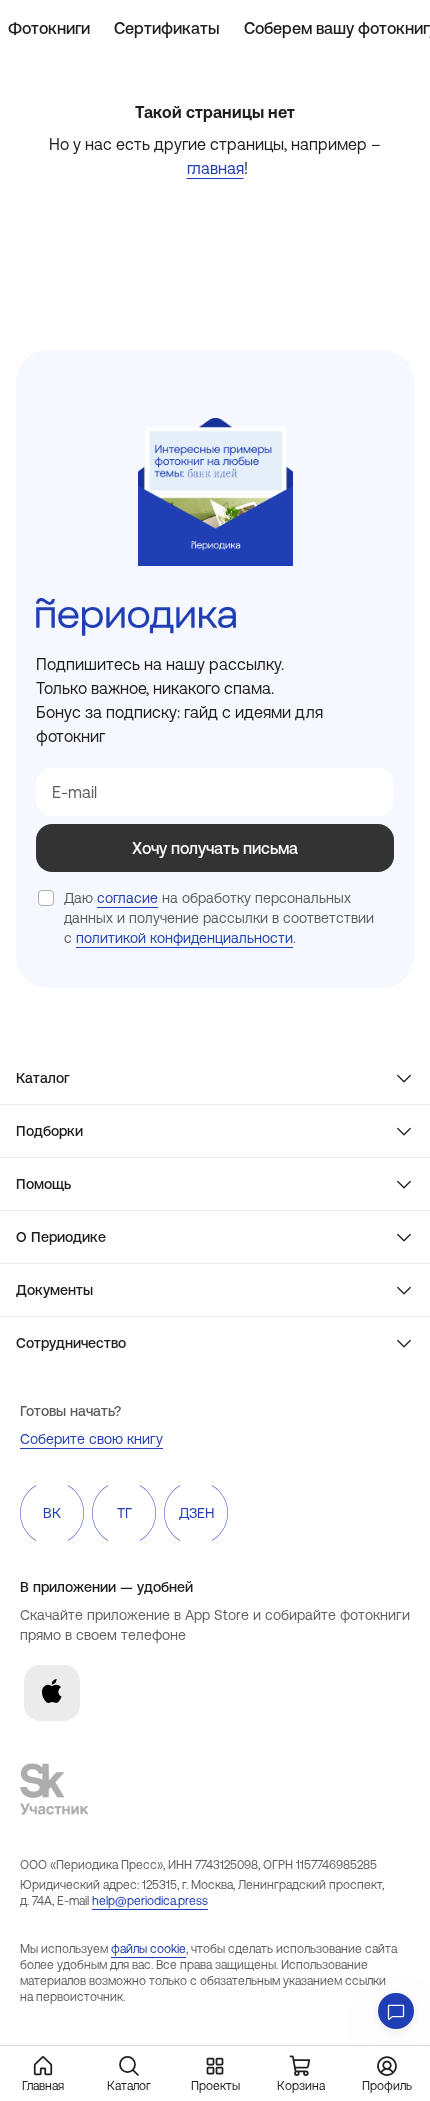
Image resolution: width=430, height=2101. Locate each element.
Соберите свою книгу (91, 1439)
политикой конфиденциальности (184, 938)
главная (215, 168)
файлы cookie (148, 1949)
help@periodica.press (150, 1901)
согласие (127, 898)
